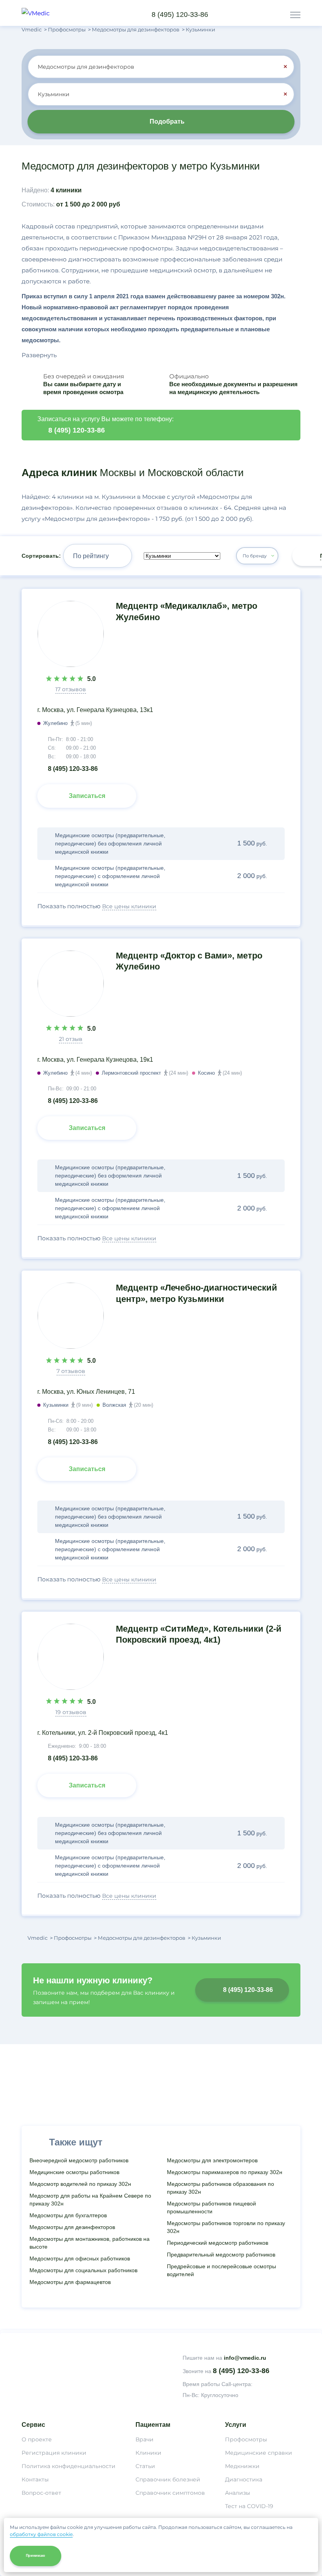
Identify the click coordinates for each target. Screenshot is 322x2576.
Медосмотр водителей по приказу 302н (80, 2184)
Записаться (87, 796)
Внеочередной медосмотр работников (79, 2160)
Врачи (145, 2439)
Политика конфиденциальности (69, 2466)
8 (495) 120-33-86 (180, 15)
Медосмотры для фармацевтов (70, 2282)
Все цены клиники (129, 906)
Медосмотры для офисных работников (80, 2258)
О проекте (37, 2439)
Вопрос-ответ (41, 2493)
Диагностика (244, 2479)
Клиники (148, 2453)
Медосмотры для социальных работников (83, 2270)
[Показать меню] (295, 15)
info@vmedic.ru (245, 2358)
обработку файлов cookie (41, 2534)
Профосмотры (246, 2439)
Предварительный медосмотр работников (221, 2255)
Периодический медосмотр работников (218, 2243)
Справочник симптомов (170, 2493)
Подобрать (167, 121)
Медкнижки (242, 2466)
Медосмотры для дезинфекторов (72, 2227)
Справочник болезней (168, 2479)
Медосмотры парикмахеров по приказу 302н (225, 2172)
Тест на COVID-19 (249, 2506)
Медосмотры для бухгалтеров (68, 2215)
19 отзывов (71, 1712)
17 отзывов (71, 689)
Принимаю (36, 2556)
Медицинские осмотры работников (74, 2172)
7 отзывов (71, 1371)
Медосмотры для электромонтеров (212, 2160)
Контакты (35, 2479)
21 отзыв (71, 1039)
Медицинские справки (259, 2453)
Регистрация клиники (54, 2453)
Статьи (145, 2466)
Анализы (238, 2493)
